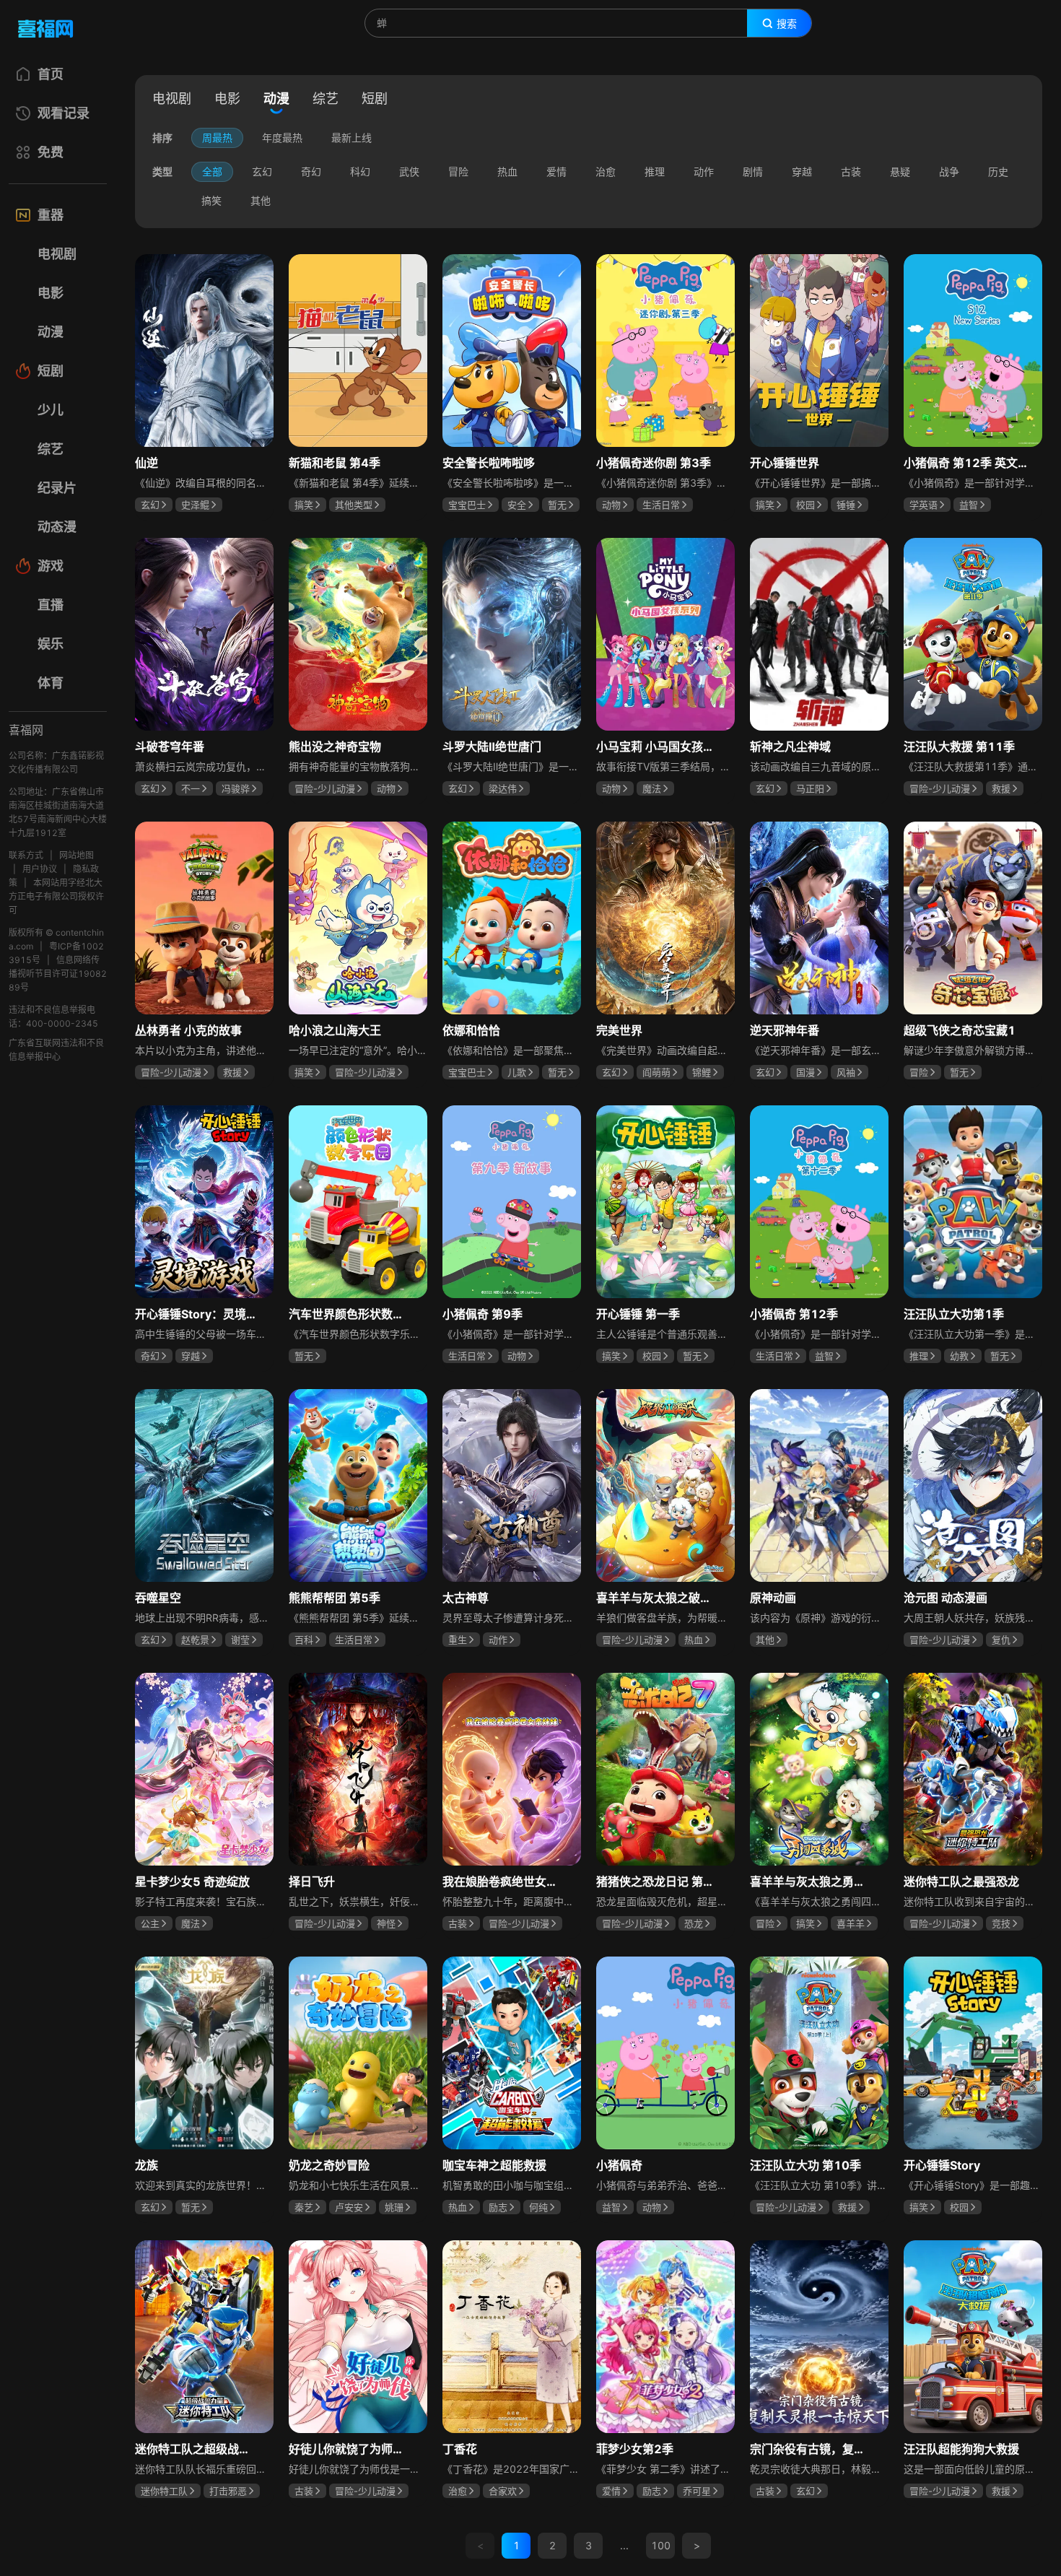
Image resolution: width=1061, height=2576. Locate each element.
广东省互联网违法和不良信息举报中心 (56, 1050)
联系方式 (26, 855)
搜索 (787, 24)
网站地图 (77, 855)
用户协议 (40, 869)
